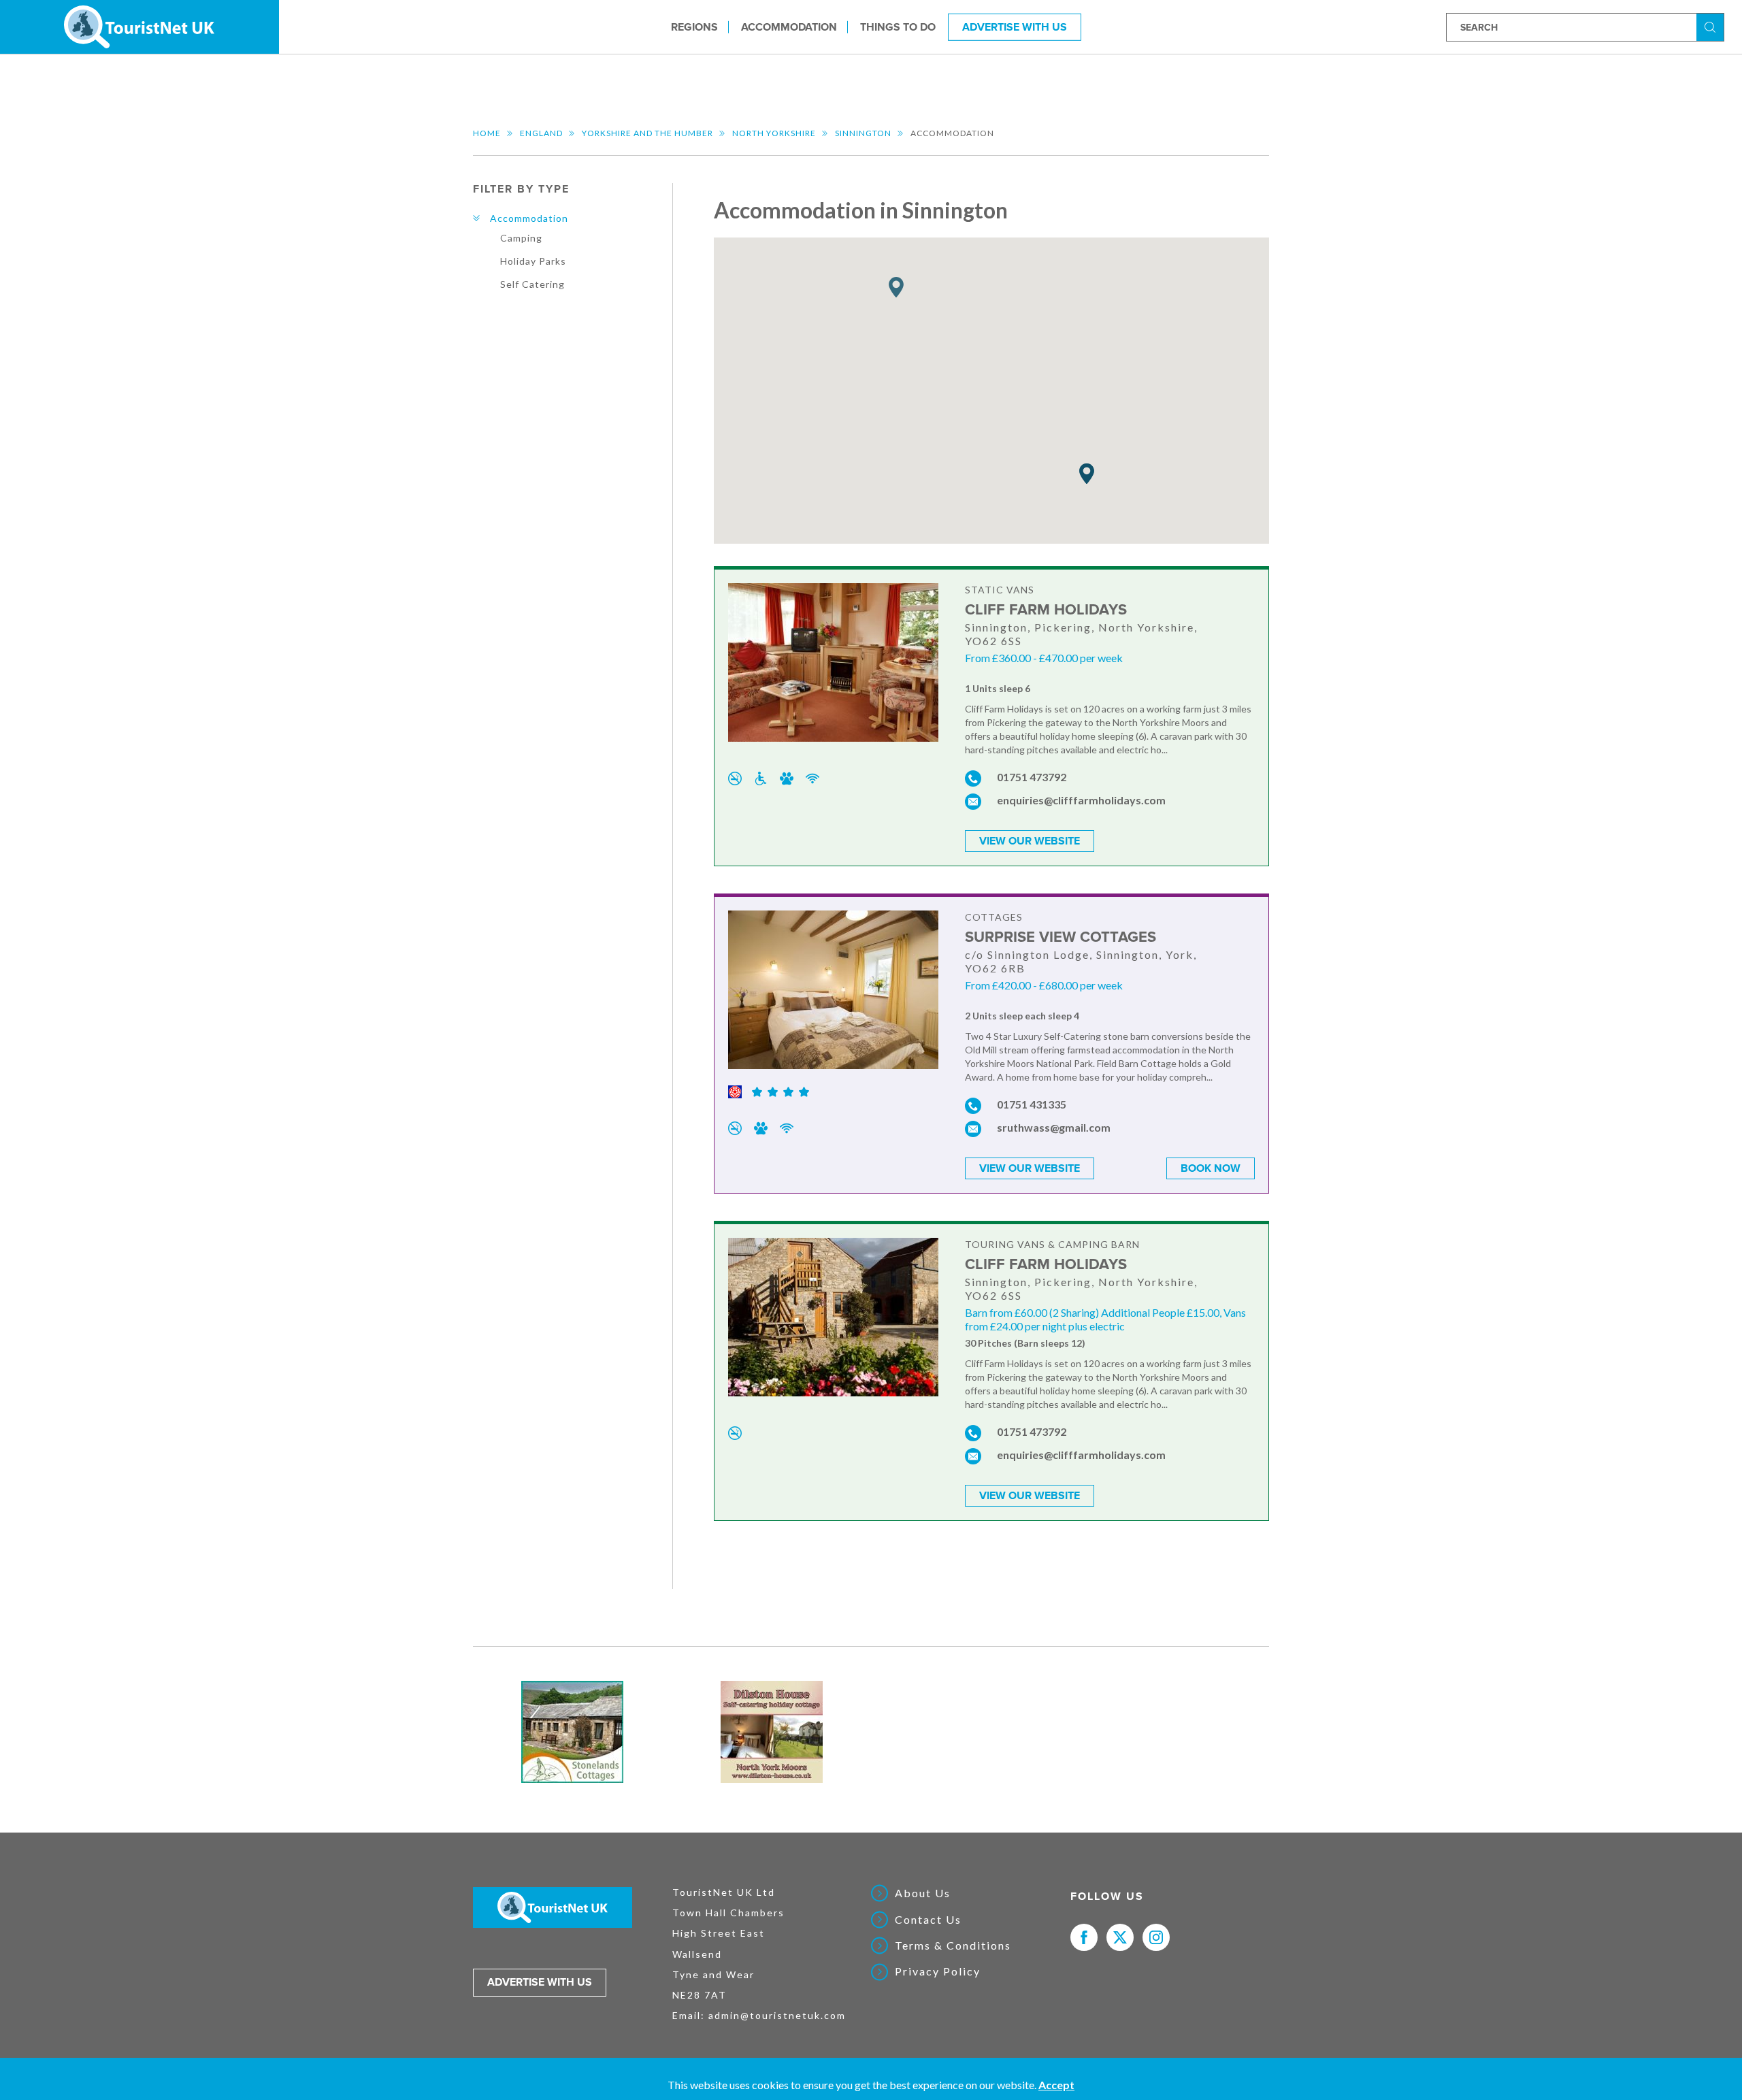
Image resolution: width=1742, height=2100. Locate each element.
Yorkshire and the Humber (647, 133)
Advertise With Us (1015, 27)
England (541, 133)
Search (1712, 26)
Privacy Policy (938, 1971)
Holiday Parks (533, 261)
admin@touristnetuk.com (777, 2015)
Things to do (898, 27)
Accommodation (789, 27)
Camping (521, 238)
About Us (923, 1893)
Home (487, 133)
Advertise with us (540, 1982)
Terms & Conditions (953, 1946)
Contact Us (928, 1920)
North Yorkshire (774, 133)
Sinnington (863, 133)
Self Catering (532, 284)
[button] (896, 288)
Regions (694, 27)
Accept (1056, 2085)
